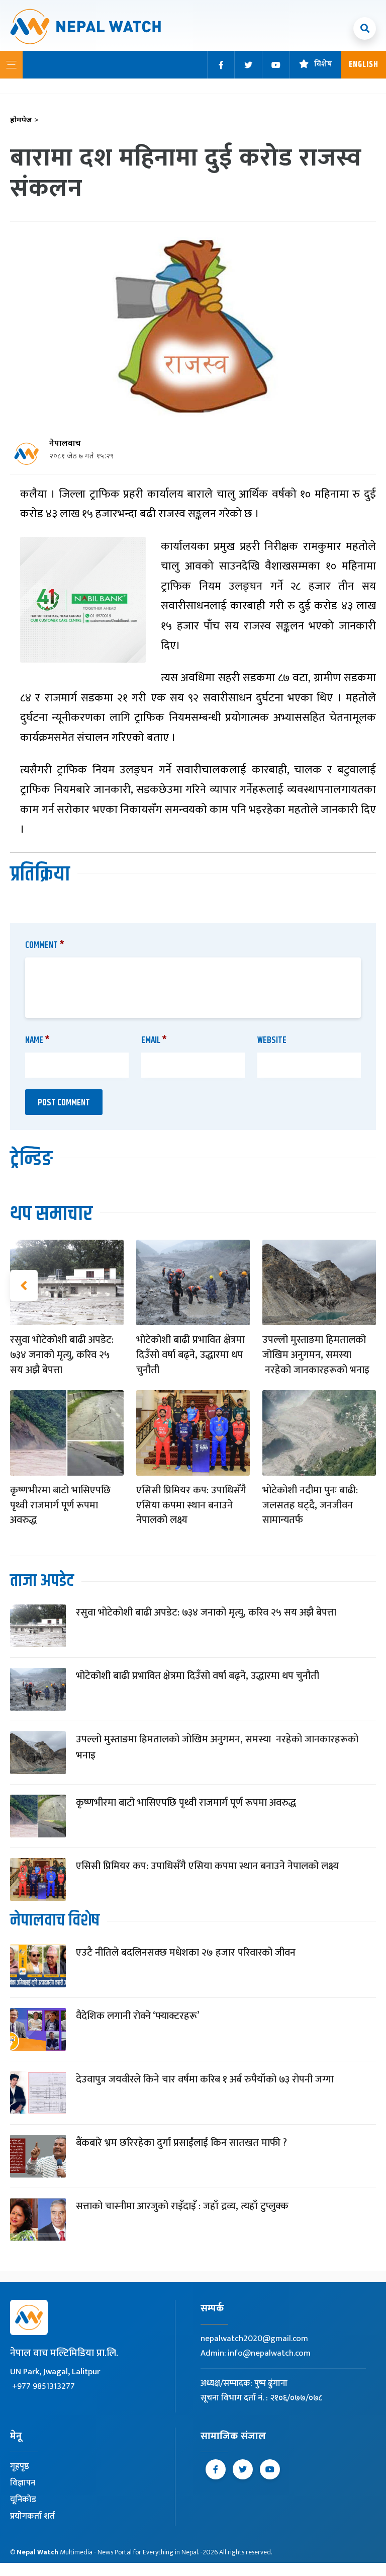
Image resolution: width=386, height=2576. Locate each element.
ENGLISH (364, 65)
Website (272, 1040)
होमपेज (24, 120)
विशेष (323, 65)
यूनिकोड (23, 2500)
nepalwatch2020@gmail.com (254, 2339)
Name (37, 1040)
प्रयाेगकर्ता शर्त (32, 2516)
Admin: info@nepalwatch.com (256, 2353)
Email (154, 1040)
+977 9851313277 (43, 2386)
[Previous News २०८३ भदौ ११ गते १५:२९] (24, 1285)
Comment (45, 945)
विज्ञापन (23, 2483)
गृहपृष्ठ (20, 2466)
